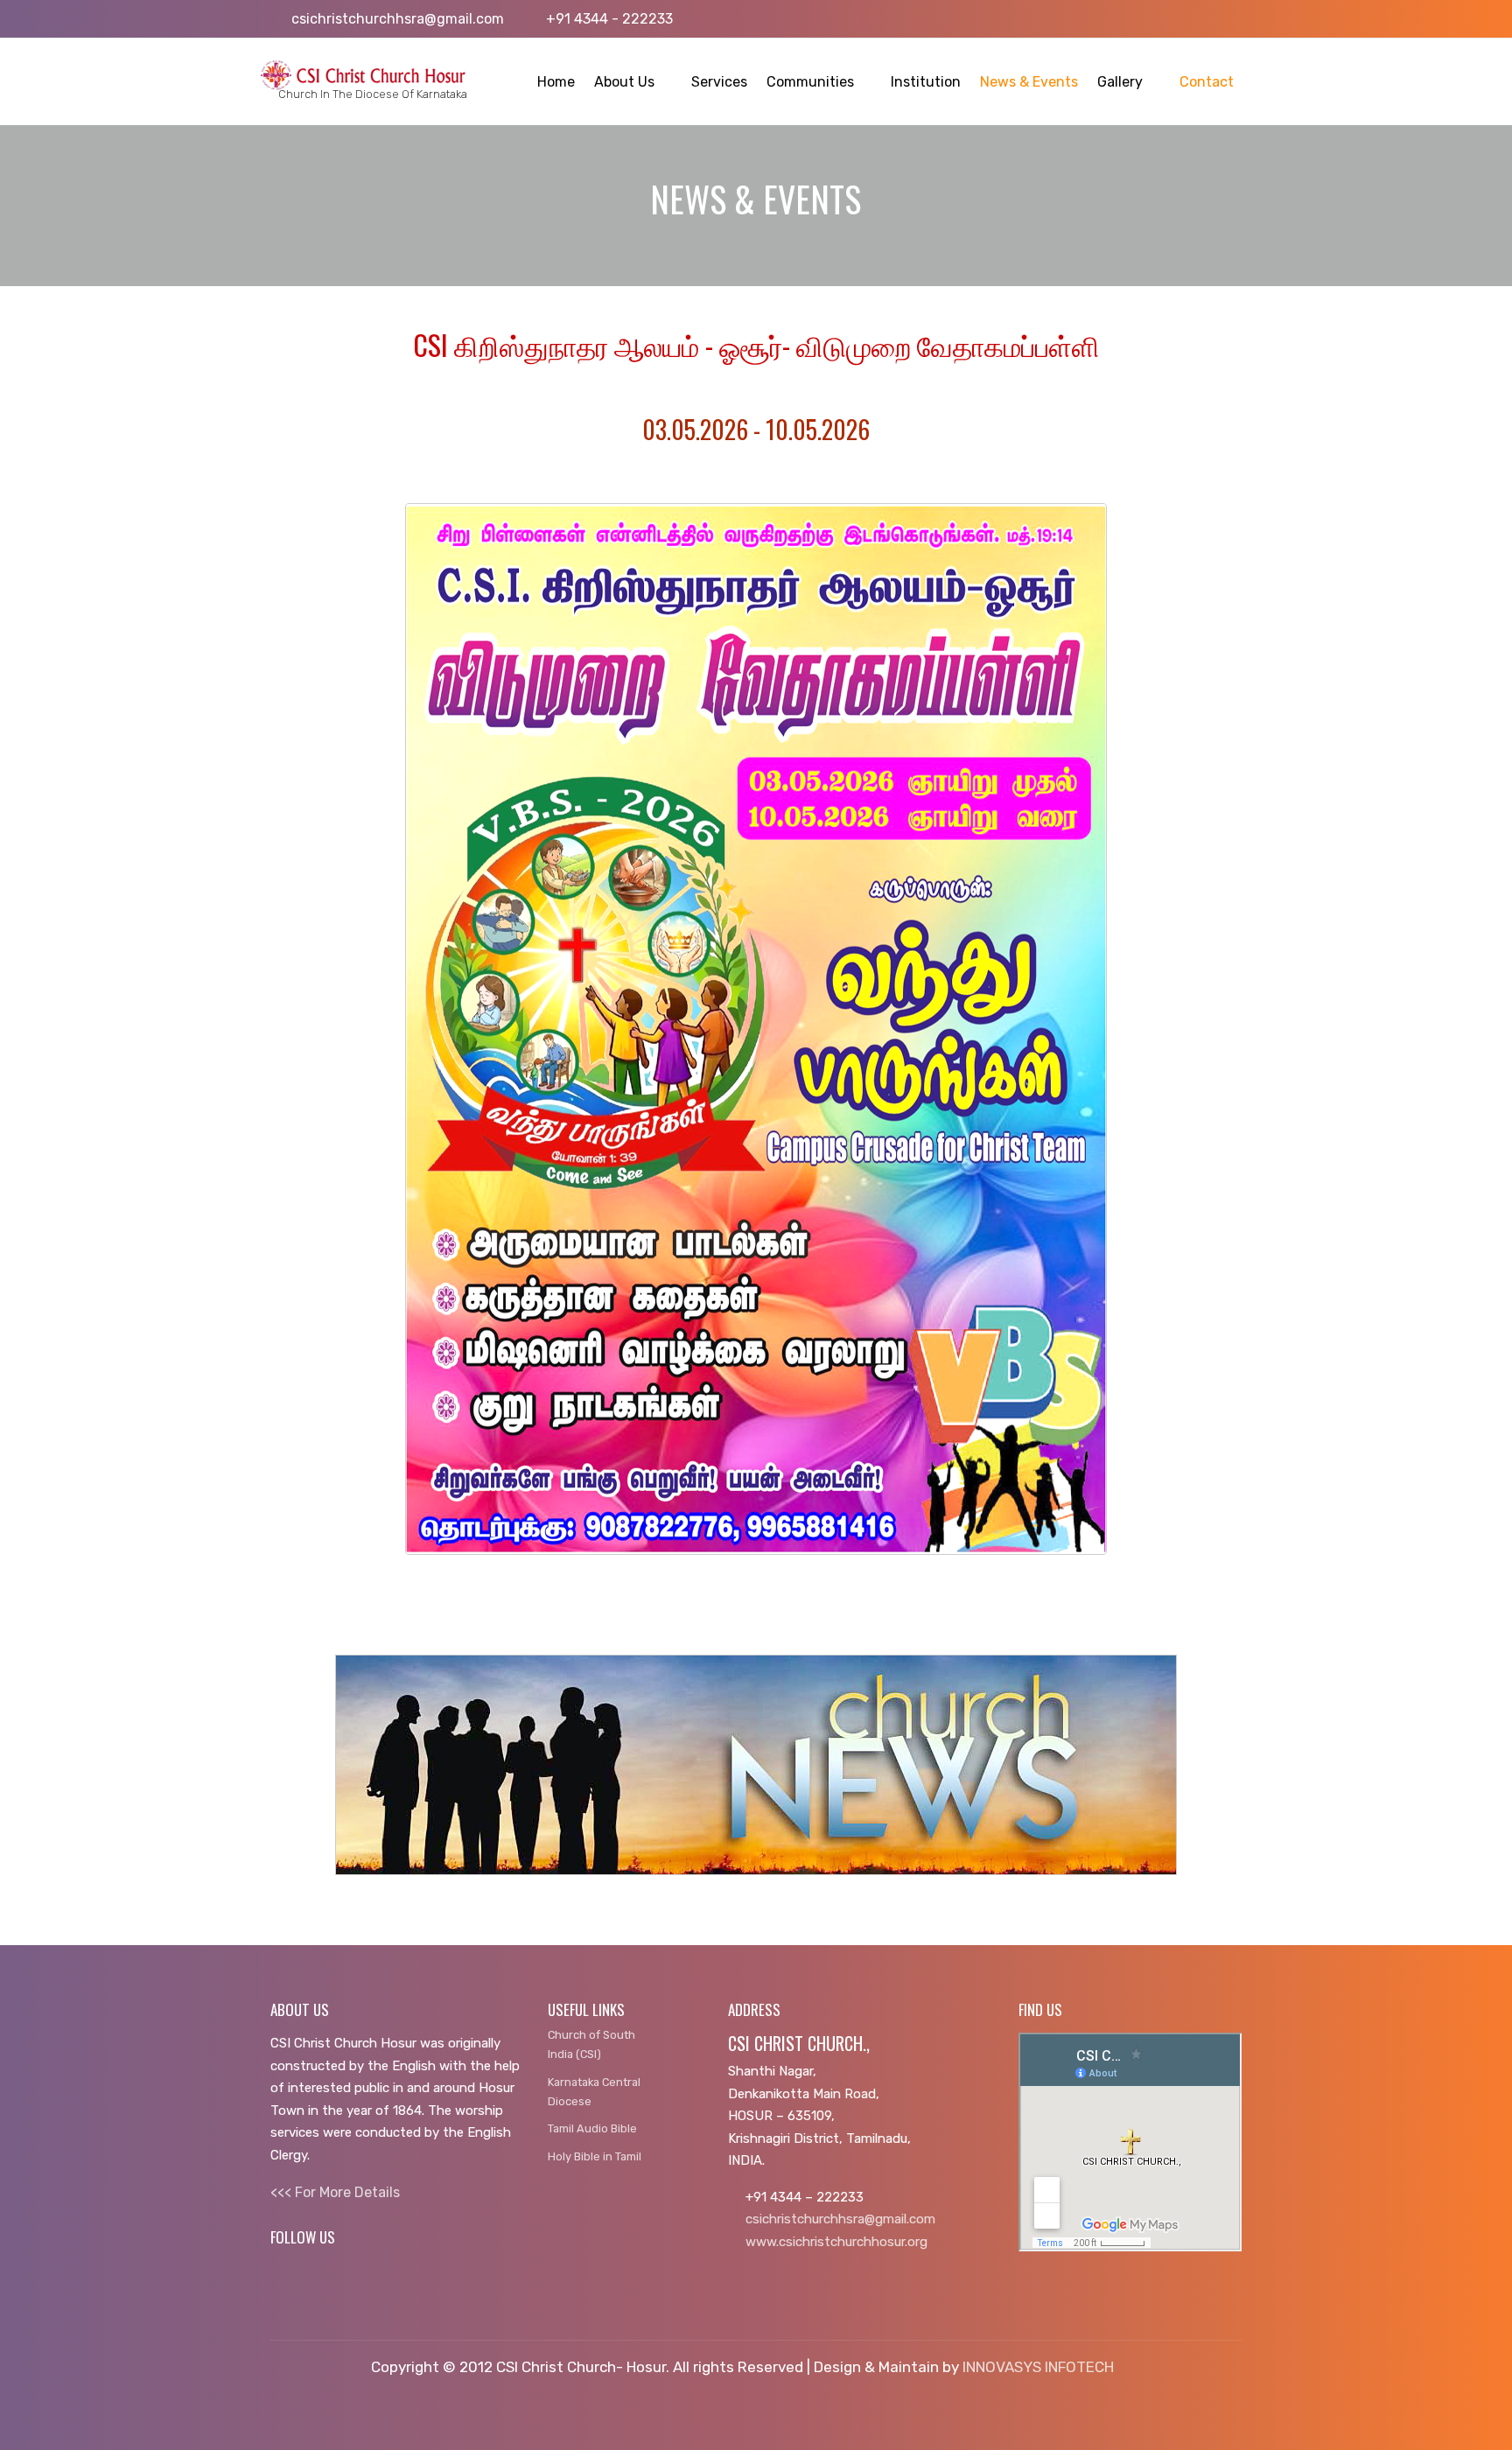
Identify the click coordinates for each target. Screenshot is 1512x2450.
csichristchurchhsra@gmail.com (840, 2219)
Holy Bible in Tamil (595, 2156)
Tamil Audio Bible (592, 2128)
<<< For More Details (335, 2192)
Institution (926, 82)
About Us (624, 82)
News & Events (1029, 82)
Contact (1207, 82)
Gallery (1120, 82)
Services (719, 82)
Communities (810, 82)
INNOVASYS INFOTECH (1038, 2367)
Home (556, 82)
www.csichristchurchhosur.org (836, 2242)
